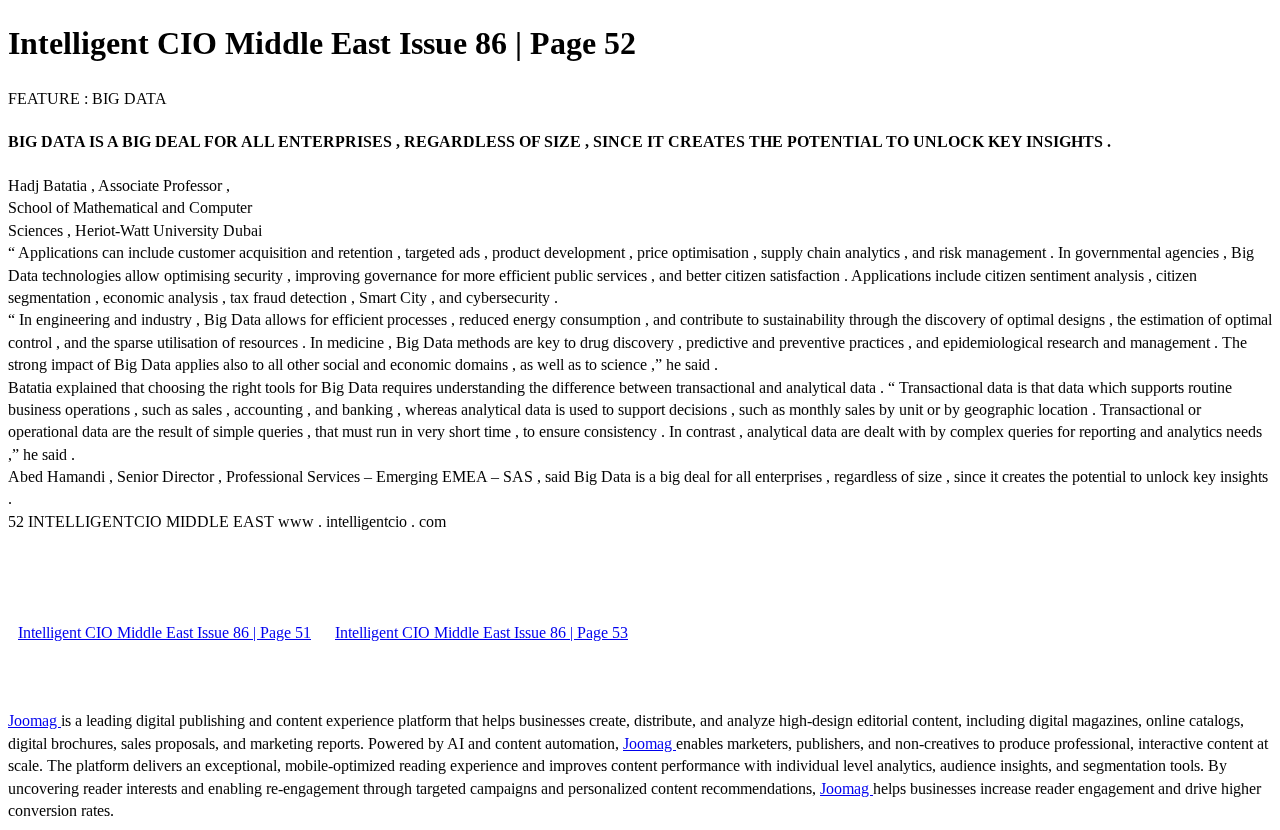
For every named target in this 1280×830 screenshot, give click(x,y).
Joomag (34, 720)
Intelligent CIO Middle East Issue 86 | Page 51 (164, 632)
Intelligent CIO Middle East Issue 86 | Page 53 (481, 632)
